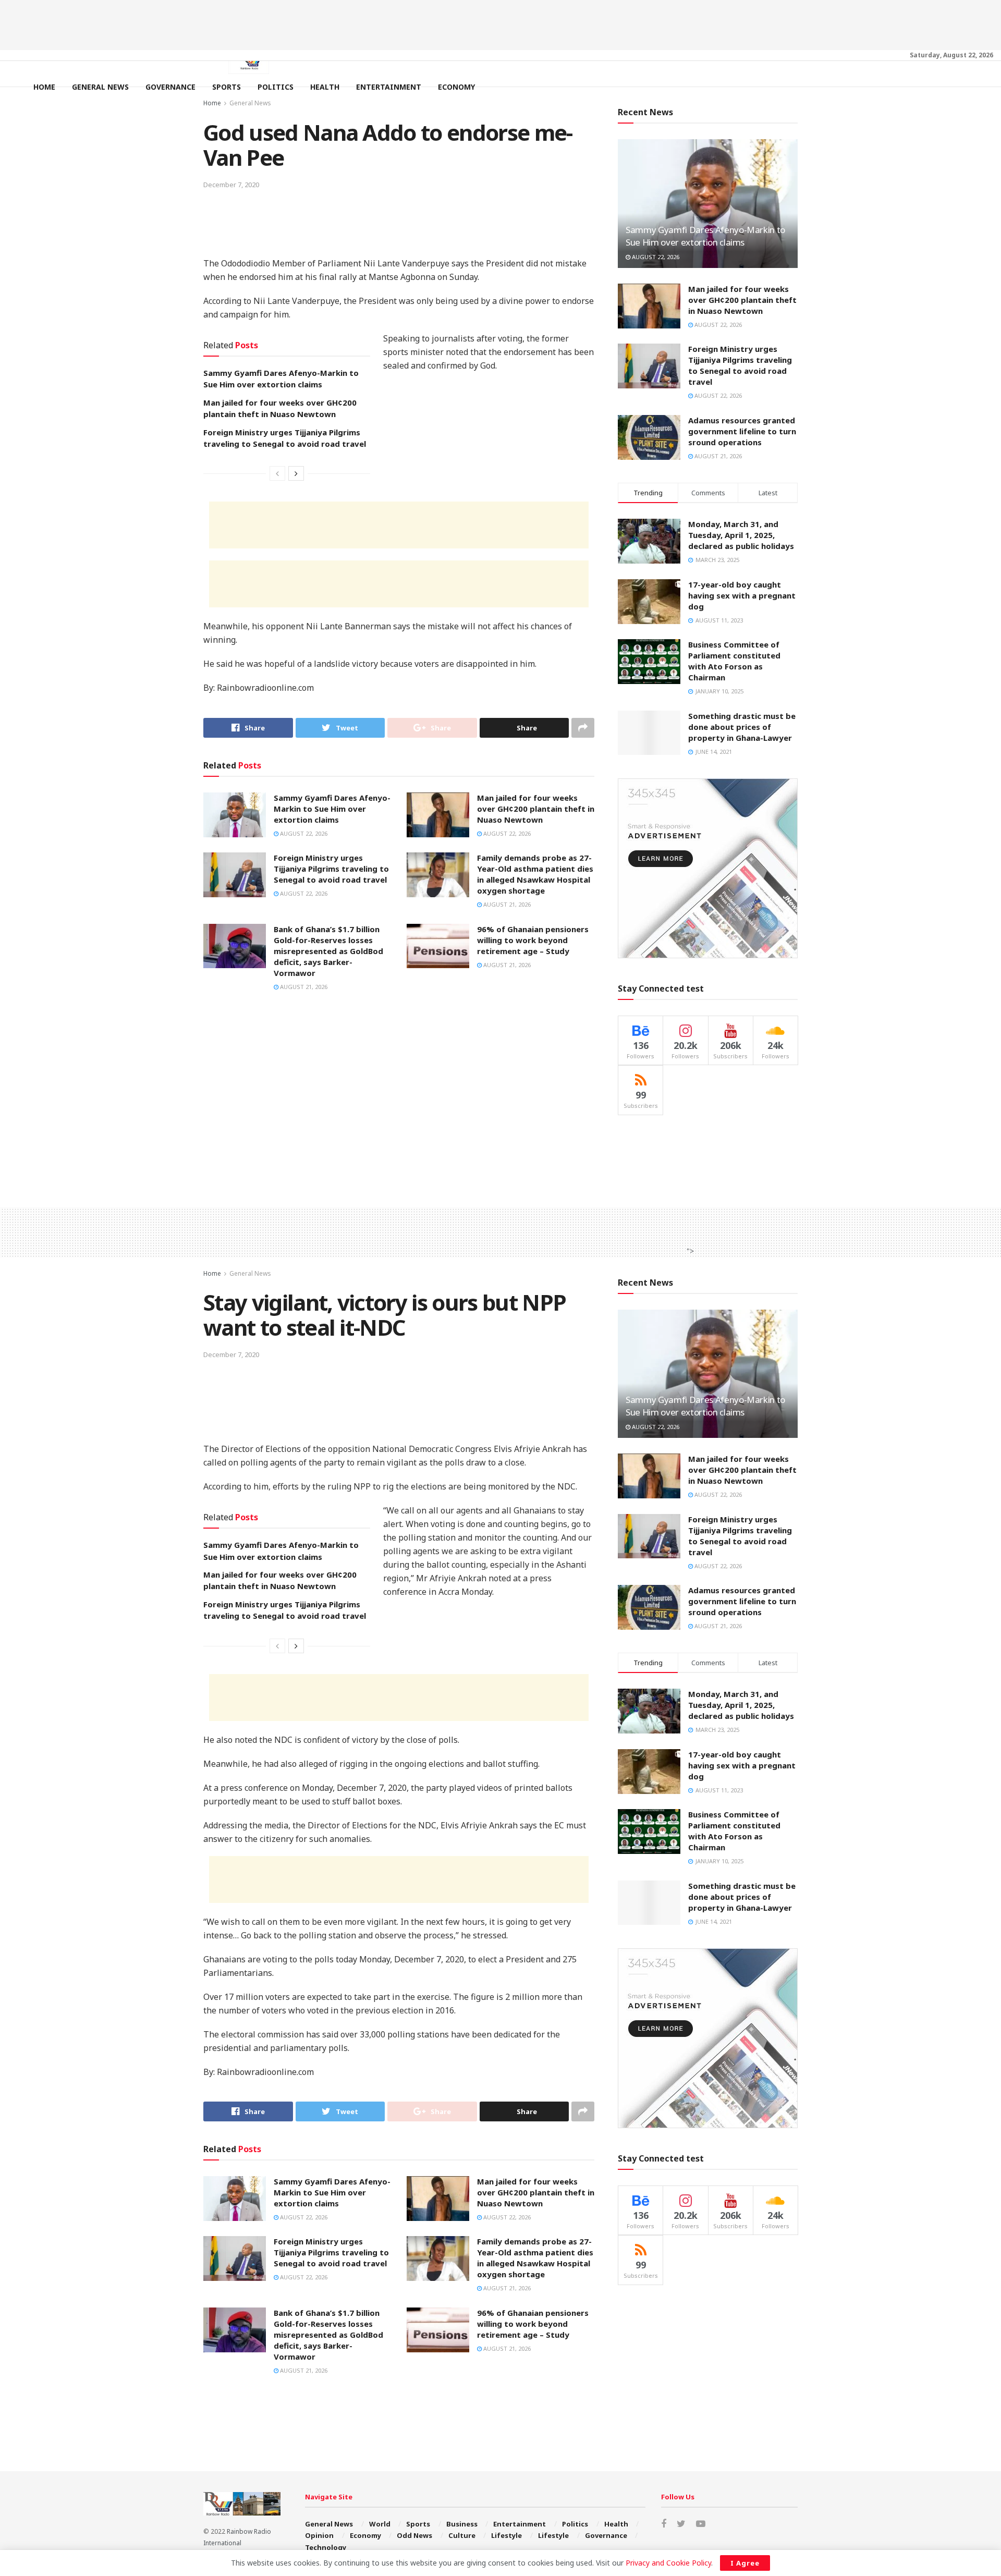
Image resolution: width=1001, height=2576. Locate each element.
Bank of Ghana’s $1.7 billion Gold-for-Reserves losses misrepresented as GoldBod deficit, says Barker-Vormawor (328, 951)
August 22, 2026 (303, 833)
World (380, 2524)
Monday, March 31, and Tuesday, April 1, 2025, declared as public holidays (741, 535)
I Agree (745, 2563)
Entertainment (389, 87)
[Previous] (277, 473)
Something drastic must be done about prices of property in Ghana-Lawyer (742, 727)
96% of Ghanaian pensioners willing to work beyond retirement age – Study (533, 940)
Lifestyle (506, 2535)
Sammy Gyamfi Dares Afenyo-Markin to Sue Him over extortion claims (332, 809)
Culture (462, 2535)
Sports (227, 87)
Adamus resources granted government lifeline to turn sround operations (742, 431)
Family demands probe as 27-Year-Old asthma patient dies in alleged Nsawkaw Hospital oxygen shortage (535, 874)
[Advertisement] (500, 23)
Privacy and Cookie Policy (668, 2563)
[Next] (296, 473)
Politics (276, 87)
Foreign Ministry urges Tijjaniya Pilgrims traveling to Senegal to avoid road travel (331, 869)
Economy (456, 87)
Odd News (414, 2535)
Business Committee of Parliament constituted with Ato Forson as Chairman (734, 661)
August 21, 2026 (506, 904)
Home (44, 87)
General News (100, 87)
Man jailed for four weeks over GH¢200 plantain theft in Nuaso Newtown (536, 809)
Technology (326, 2547)
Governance (170, 87)
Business (462, 2524)
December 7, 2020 (231, 185)
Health (325, 87)
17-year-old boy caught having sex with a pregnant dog (742, 595)
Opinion (319, 2535)
